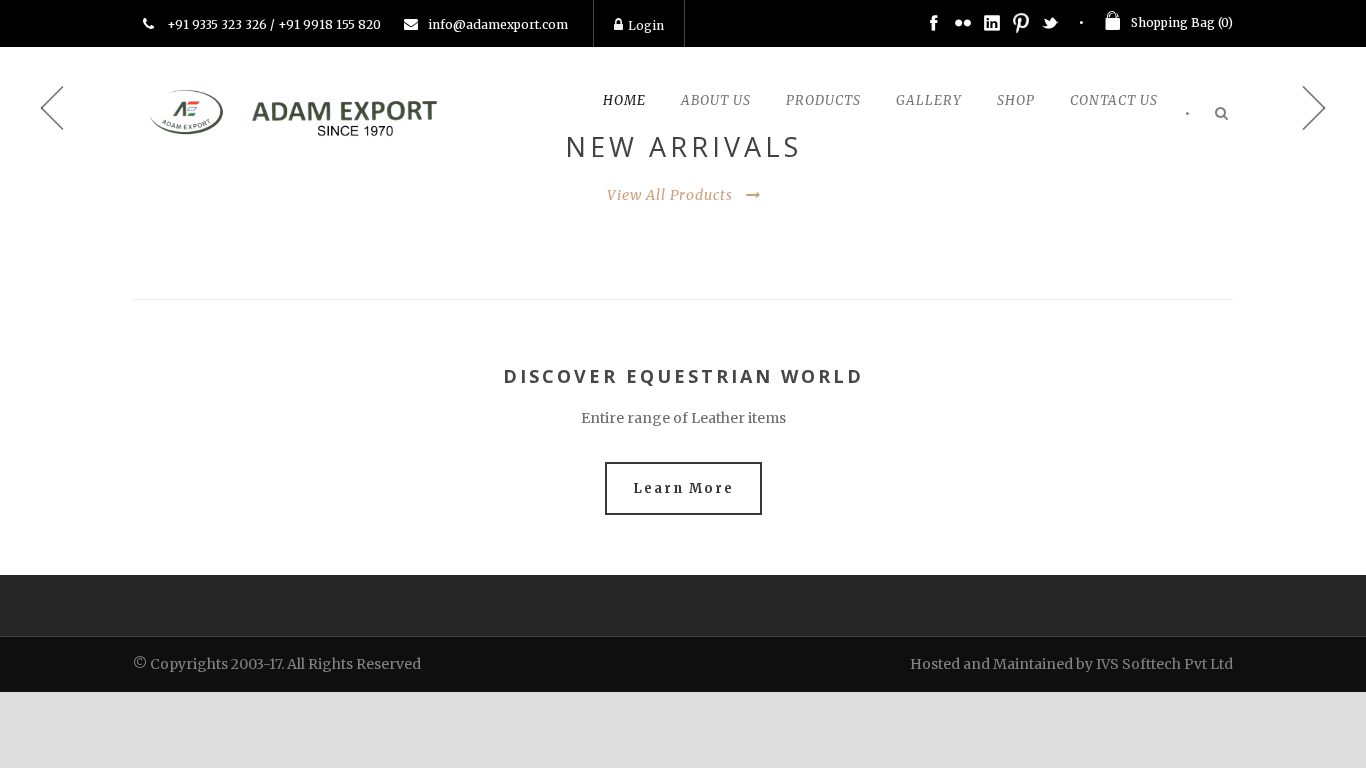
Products (823, 100)
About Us (716, 100)
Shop (1016, 100)
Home (624, 100)
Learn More (683, 488)
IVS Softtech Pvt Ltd (1164, 664)
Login (646, 25)
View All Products (670, 195)
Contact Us (1114, 100)
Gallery (929, 100)
